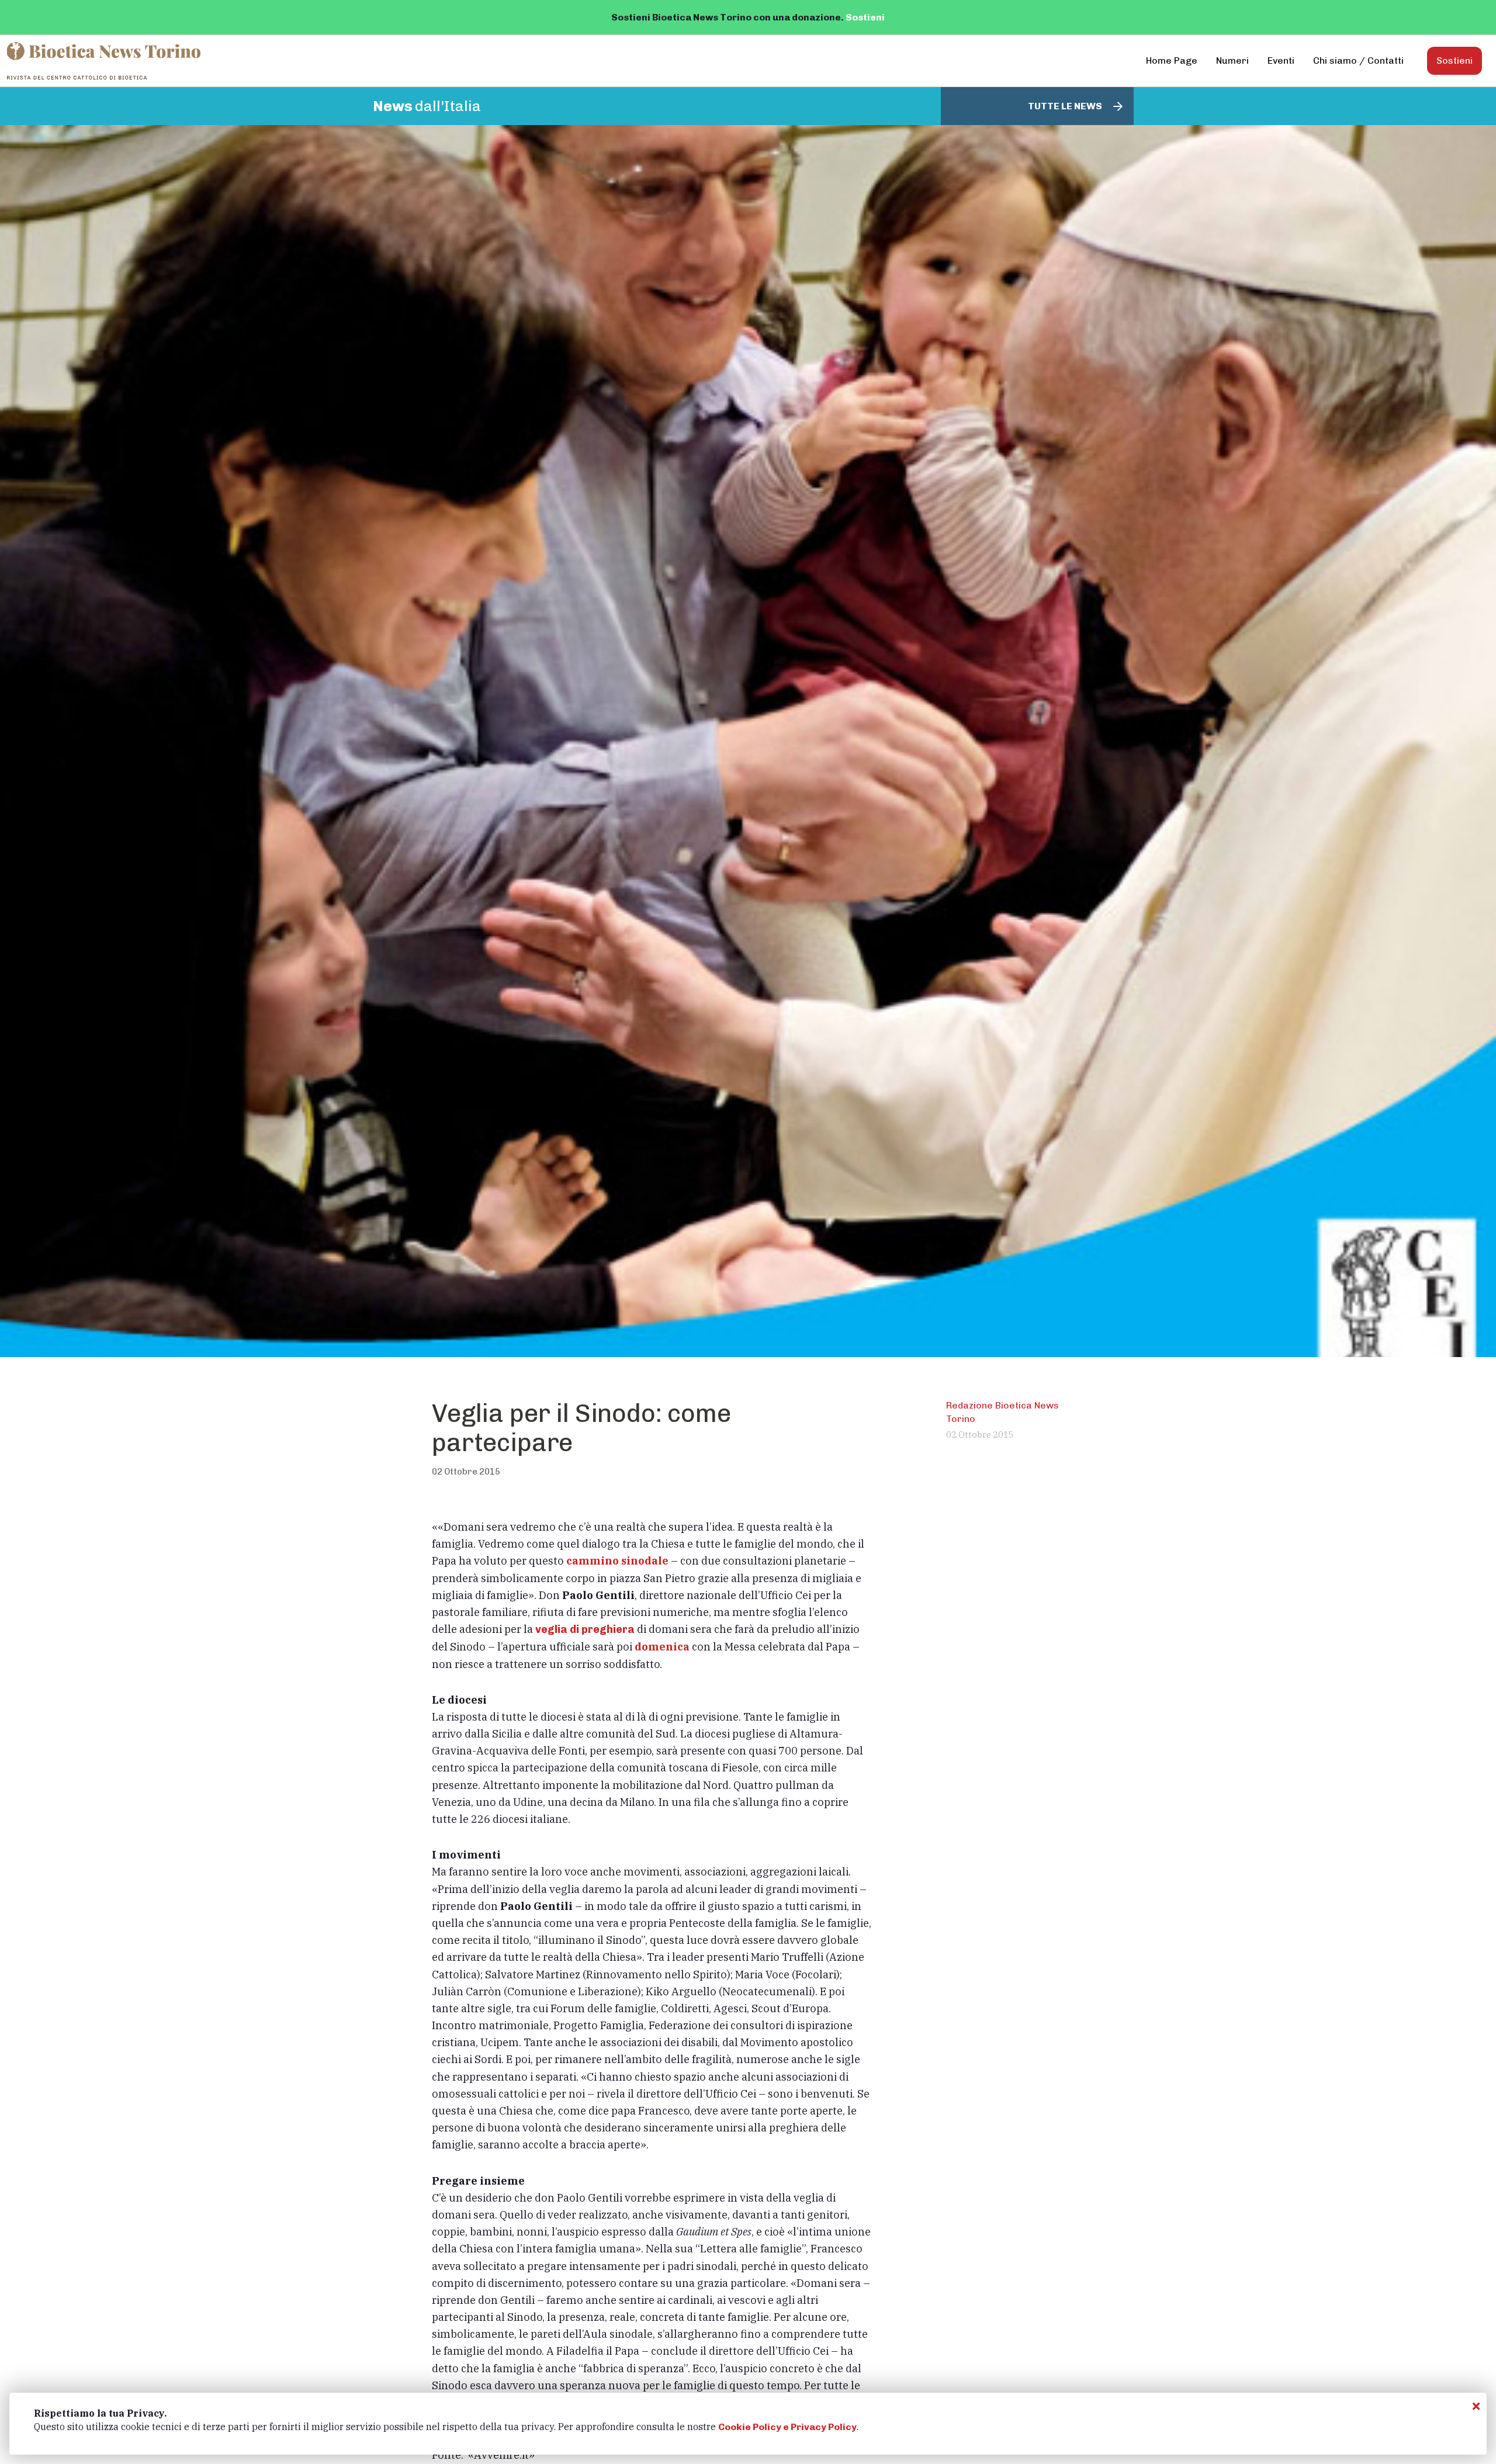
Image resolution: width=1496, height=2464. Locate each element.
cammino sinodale (617, 1560)
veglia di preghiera (585, 1629)
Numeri (1232, 60)
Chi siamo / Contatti (1358, 60)
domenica (662, 1646)
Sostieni (865, 17)
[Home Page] (105, 61)
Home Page (1172, 60)
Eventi (1281, 60)
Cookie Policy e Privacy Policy (787, 2427)
